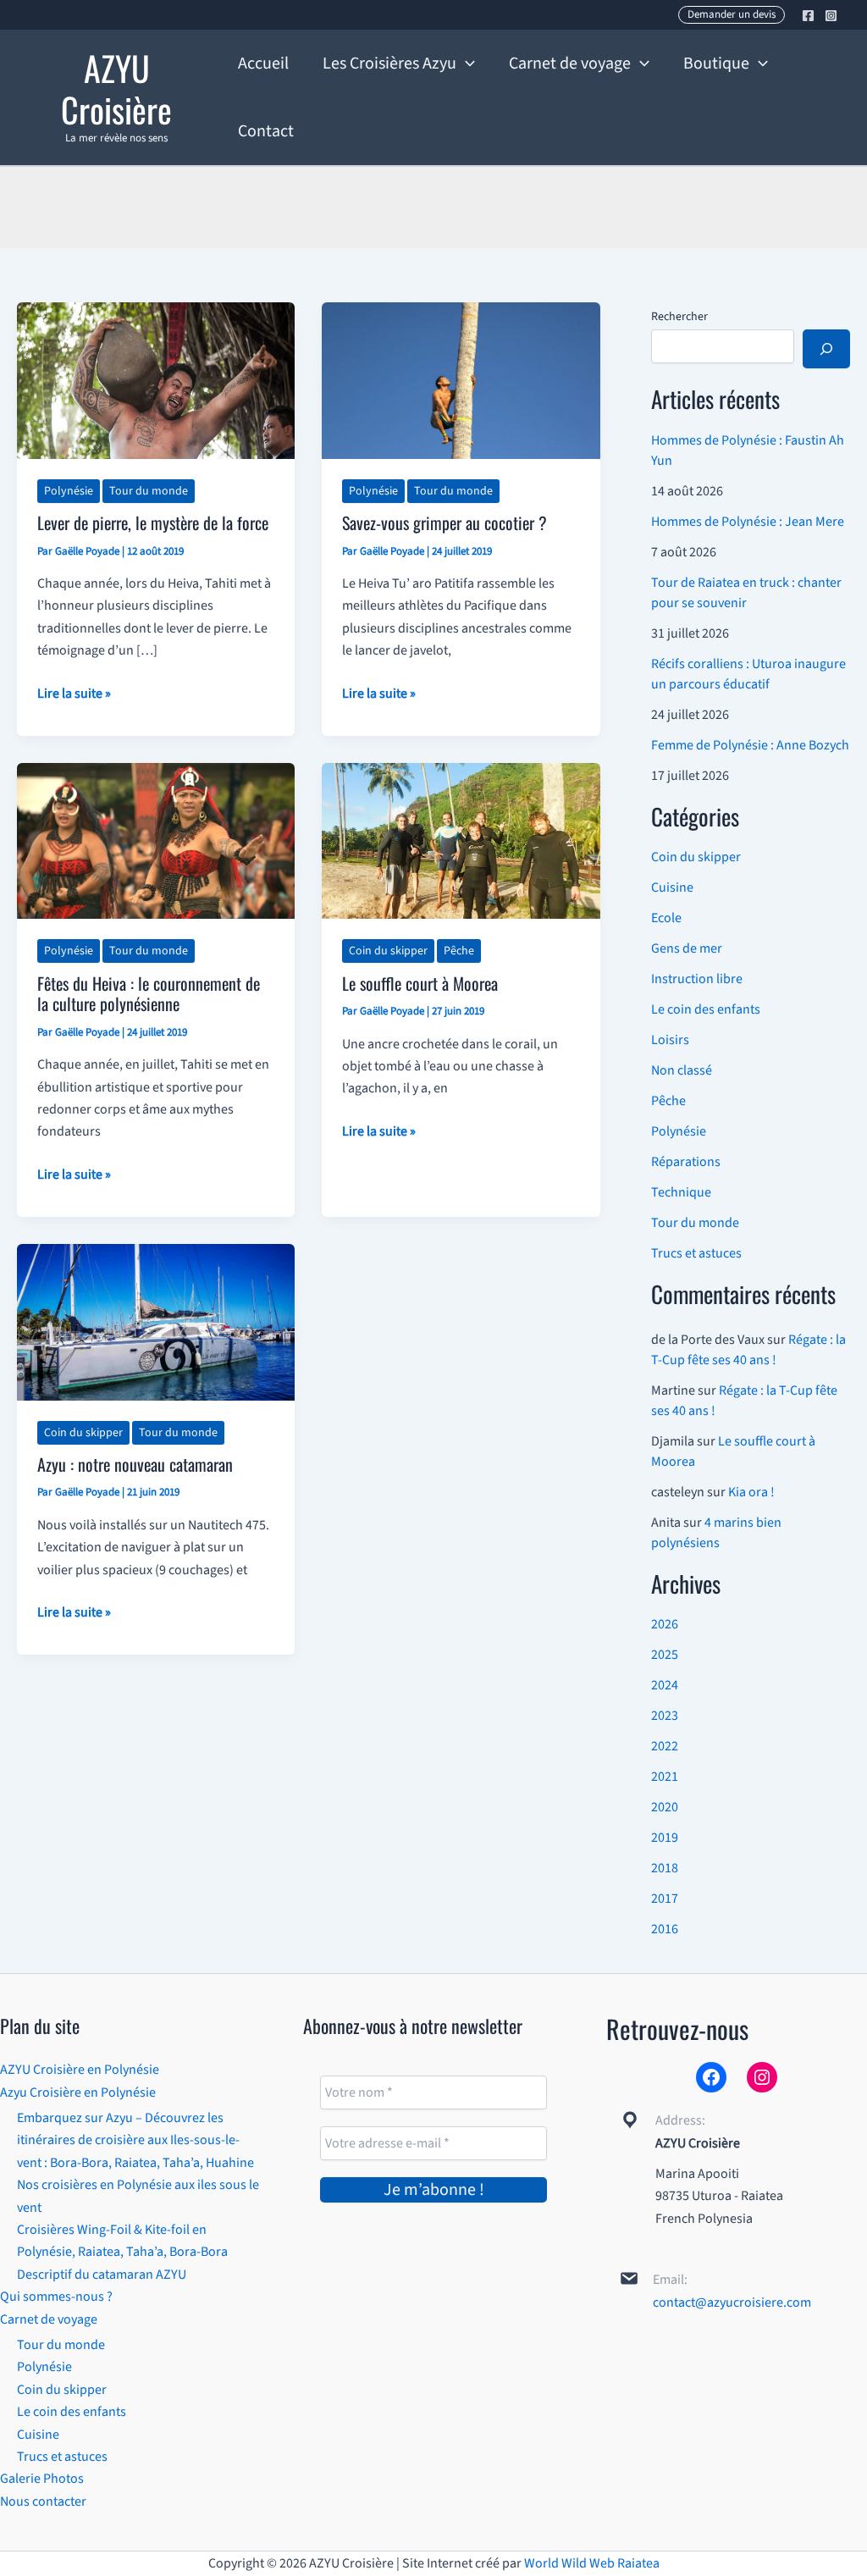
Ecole (666, 918)
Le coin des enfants (706, 1009)
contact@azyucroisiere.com (732, 2302)
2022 (665, 1746)
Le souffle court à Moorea (420, 983)
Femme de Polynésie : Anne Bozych (750, 745)
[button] (732, 15)
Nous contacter (43, 2501)
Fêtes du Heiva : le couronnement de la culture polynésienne (149, 994)
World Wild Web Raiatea (592, 2563)
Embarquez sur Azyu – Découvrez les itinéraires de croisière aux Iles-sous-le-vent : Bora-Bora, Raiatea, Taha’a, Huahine (135, 2140)
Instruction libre (697, 979)
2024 (665, 1685)
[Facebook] (808, 16)
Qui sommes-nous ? (56, 2297)
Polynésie (69, 491)
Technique (681, 1192)
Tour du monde (149, 491)
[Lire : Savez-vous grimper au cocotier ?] (461, 379)
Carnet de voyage (49, 2319)
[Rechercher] (826, 349)
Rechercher (679, 317)
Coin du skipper (388, 951)
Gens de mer (687, 948)
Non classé (682, 1070)
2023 (665, 1716)
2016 (665, 1929)
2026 (665, 1624)
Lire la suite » (74, 694)
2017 (665, 1899)
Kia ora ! (751, 1492)
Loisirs (670, 1040)
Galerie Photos (42, 2479)
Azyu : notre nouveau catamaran (135, 1464)
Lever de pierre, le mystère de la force (153, 522)
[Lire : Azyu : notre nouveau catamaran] (156, 1321)
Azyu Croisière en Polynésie (78, 2092)
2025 (665, 1655)
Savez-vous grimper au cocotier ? (445, 522)
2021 (665, 1777)
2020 (665, 1807)
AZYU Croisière (116, 88)
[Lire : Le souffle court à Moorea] (461, 840)
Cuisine (672, 887)
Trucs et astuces (696, 1253)
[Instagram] (831, 16)
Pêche (459, 951)
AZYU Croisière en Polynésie (80, 2070)
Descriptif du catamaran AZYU (102, 2275)
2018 (665, 1868)
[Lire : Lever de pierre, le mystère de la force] (156, 379)
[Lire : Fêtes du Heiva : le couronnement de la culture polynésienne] (156, 840)
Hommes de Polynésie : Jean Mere (748, 522)
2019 (665, 1838)
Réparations (686, 1162)
